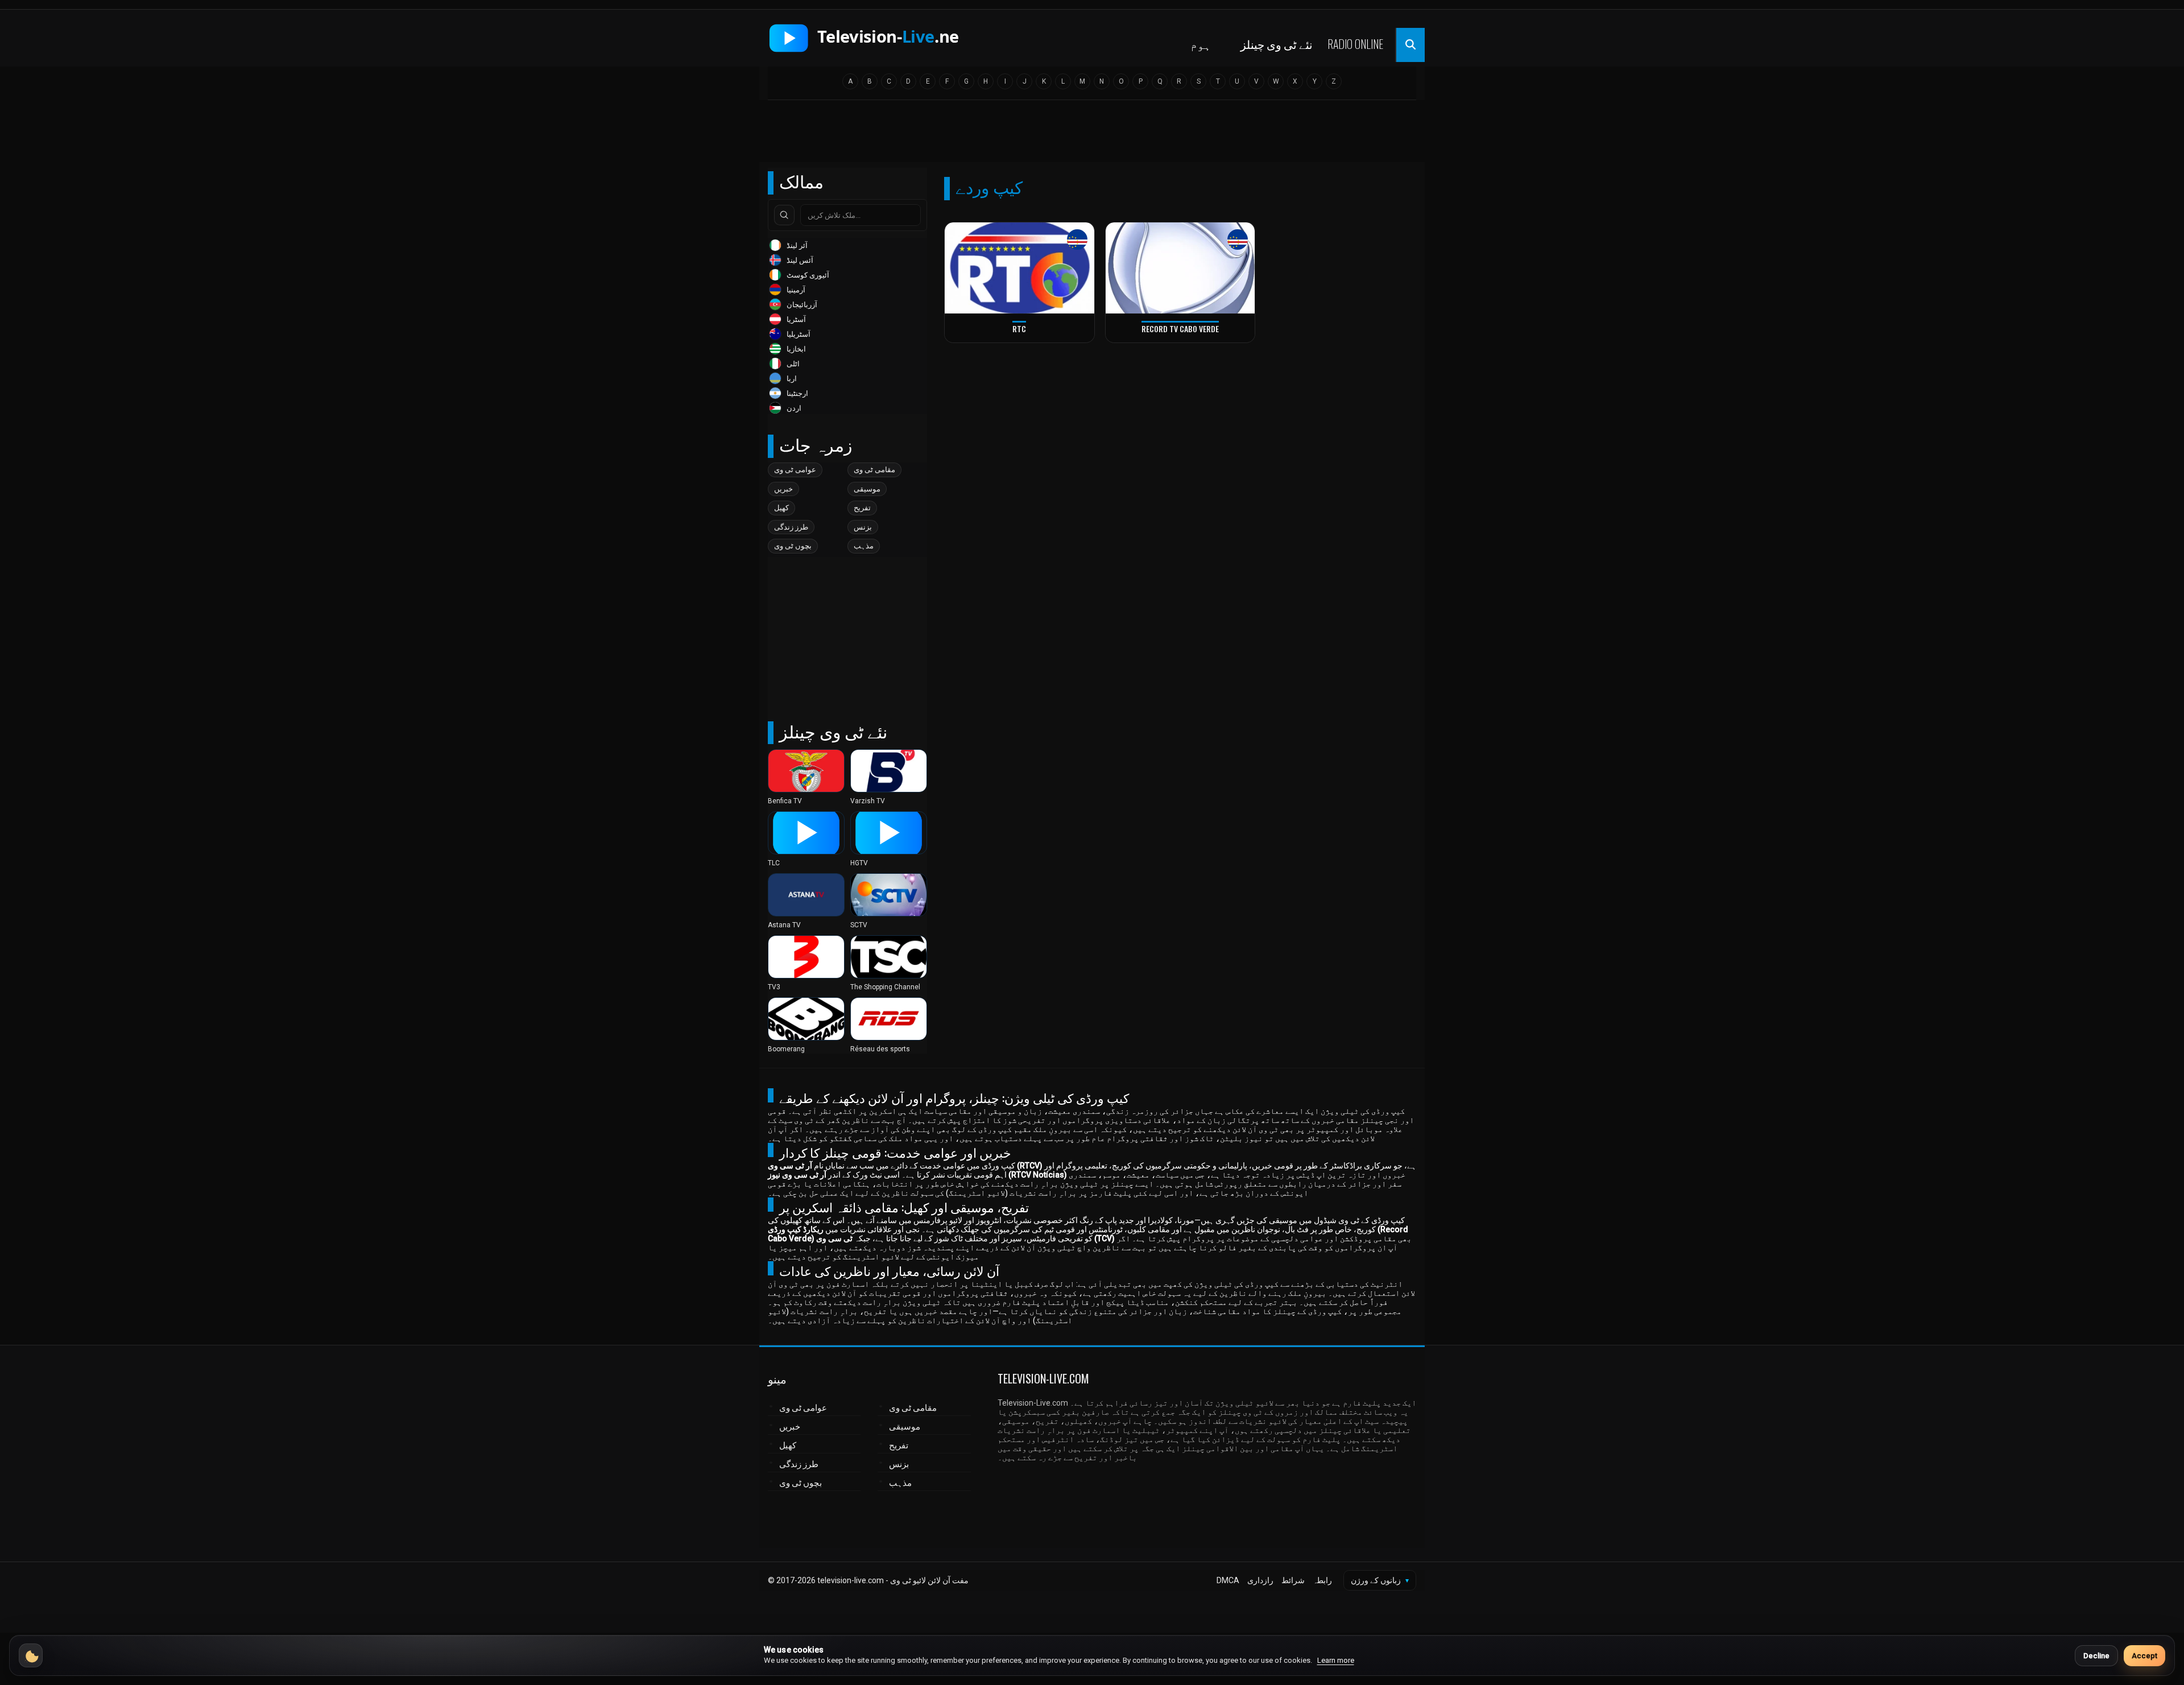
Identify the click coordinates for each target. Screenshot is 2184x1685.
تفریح (862, 508)
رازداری (1260, 1580)
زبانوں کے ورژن (1380, 1580)
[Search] (784, 215)
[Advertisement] (1092, 135)
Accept (2144, 1656)
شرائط (1293, 1580)
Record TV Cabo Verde (1180, 329)
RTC (1019, 329)
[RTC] (1019, 268)
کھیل (781, 508)
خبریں (783, 489)
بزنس (863, 527)
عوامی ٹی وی (795, 470)
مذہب (864, 546)
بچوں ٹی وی (793, 546)
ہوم (1201, 44)
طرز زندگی (791, 527)
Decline (2096, 1656)
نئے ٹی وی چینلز (1277, 44)
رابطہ (1322, 1580)
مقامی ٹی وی (874, 470)
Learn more (1336, 1660)
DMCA (1228, 1580)
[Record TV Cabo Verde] (1180, 268)
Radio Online (1355, 44)
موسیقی (867, 489)
